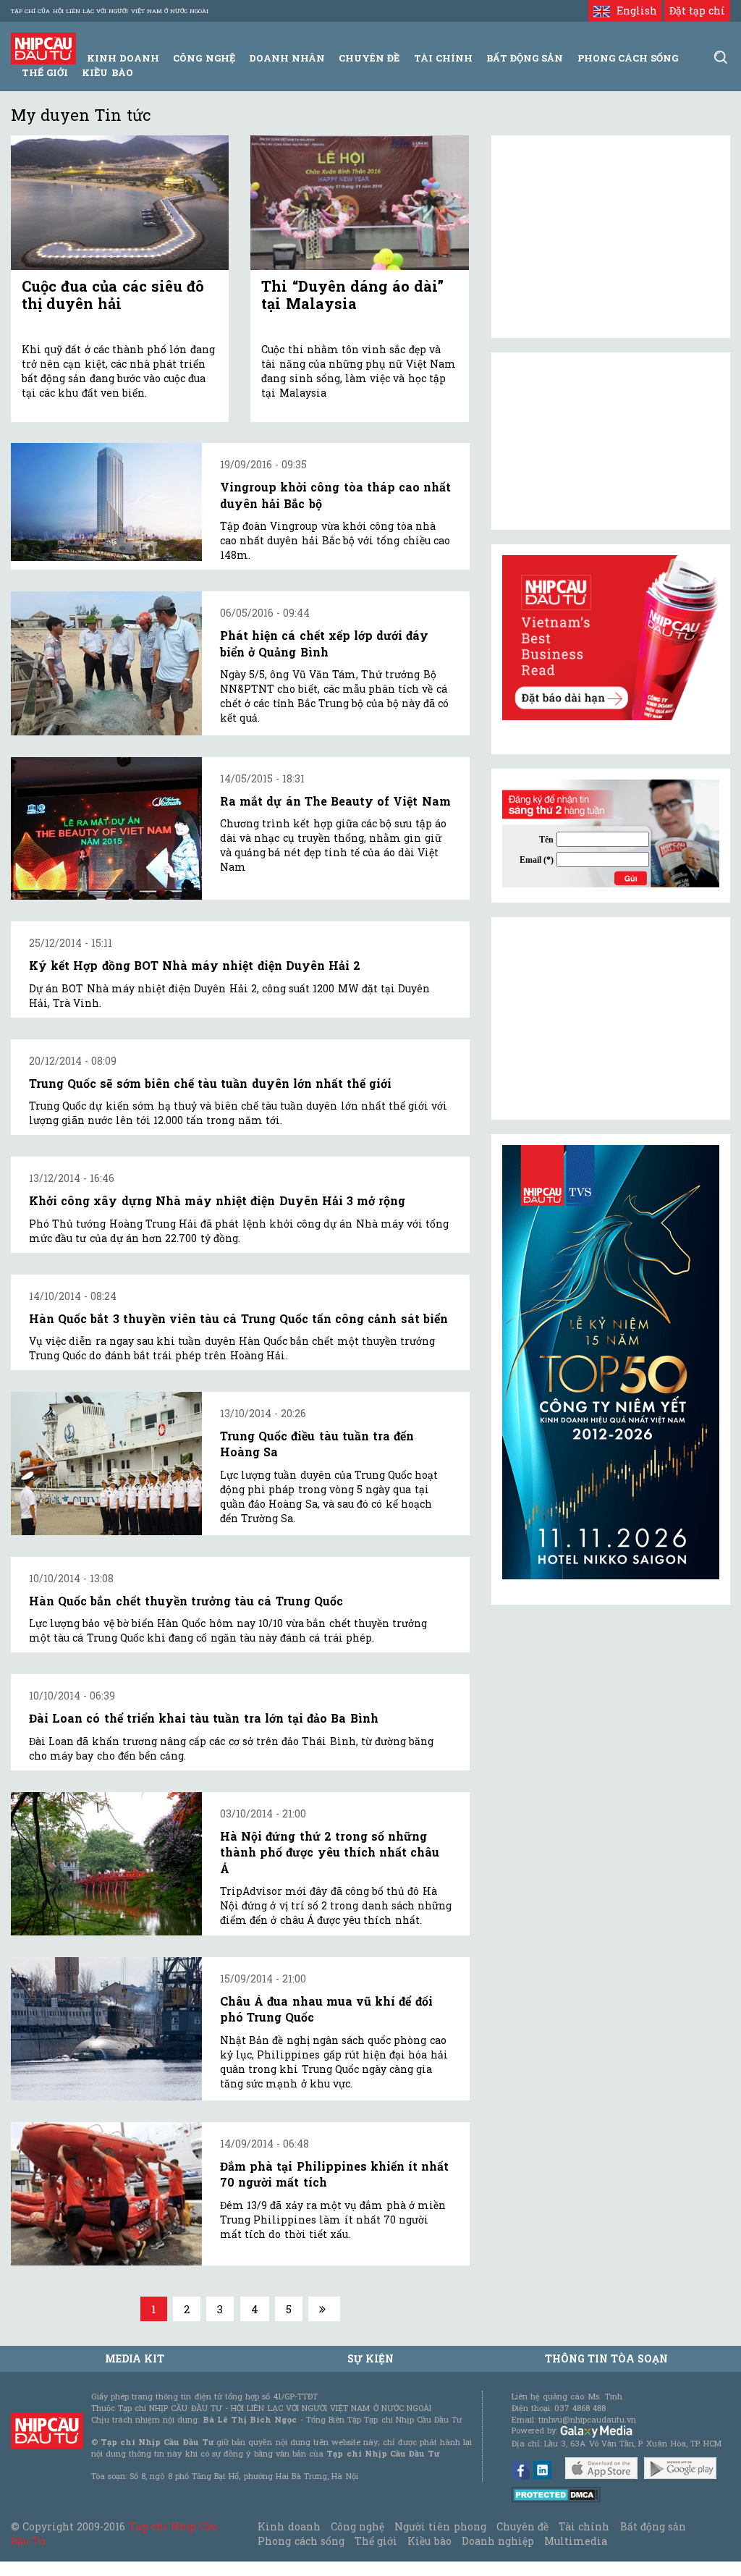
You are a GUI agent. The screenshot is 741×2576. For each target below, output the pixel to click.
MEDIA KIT (135, 2358)
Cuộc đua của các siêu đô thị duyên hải (113, 295)
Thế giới (45, 72)
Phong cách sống (301, 2541)
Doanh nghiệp (498, 2541)
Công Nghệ (204, 58)
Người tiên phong (440, 2526)
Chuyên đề (369, 58)
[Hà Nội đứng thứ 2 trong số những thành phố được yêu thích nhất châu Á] (106, 1864)
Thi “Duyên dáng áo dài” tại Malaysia (352, 295)
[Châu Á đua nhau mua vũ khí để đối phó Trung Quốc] (106, 2029)
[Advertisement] (611, 1018)
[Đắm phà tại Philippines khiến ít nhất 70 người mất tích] (106, 2194)
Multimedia (576, 2541)
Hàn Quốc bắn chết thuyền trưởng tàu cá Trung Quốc (186, 1601)
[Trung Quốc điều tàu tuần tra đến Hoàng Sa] (106, 1464)
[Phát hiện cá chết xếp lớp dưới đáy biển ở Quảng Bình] (106, 663)
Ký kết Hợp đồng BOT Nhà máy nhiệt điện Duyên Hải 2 (195, 965)
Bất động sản (525, 58)
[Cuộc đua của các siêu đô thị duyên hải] (120, 202)
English (633, 10)
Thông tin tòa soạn (607, 2358)
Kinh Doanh (123, 58)
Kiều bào (107, 72)
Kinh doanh (289, 2526)
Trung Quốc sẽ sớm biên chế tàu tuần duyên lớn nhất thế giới (210, 1083)
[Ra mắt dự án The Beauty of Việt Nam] (106, 829)
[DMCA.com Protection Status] (556, 2494)
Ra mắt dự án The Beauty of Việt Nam (335, 801)
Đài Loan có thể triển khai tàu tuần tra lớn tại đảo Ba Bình (204, 1718)
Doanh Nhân (287, 58)
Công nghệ (357, 2526)
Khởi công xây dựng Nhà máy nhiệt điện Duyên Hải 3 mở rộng (217, 1200)
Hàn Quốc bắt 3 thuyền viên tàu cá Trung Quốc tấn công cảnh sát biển (238, 1318)
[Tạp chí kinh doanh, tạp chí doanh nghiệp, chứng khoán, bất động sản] (43, 47)
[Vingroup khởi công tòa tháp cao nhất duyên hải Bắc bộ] (106, 502)
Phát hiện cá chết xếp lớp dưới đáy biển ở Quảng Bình (324, 643)
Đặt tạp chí (697, 10)
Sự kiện (370, 2358)
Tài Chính (443, 58)
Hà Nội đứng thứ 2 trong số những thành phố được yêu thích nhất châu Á (330, 1852)
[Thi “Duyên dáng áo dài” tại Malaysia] (359, 202)
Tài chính (584, 2526)
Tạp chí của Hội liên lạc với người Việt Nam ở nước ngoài (110, 11)
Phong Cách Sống (628, 58)
